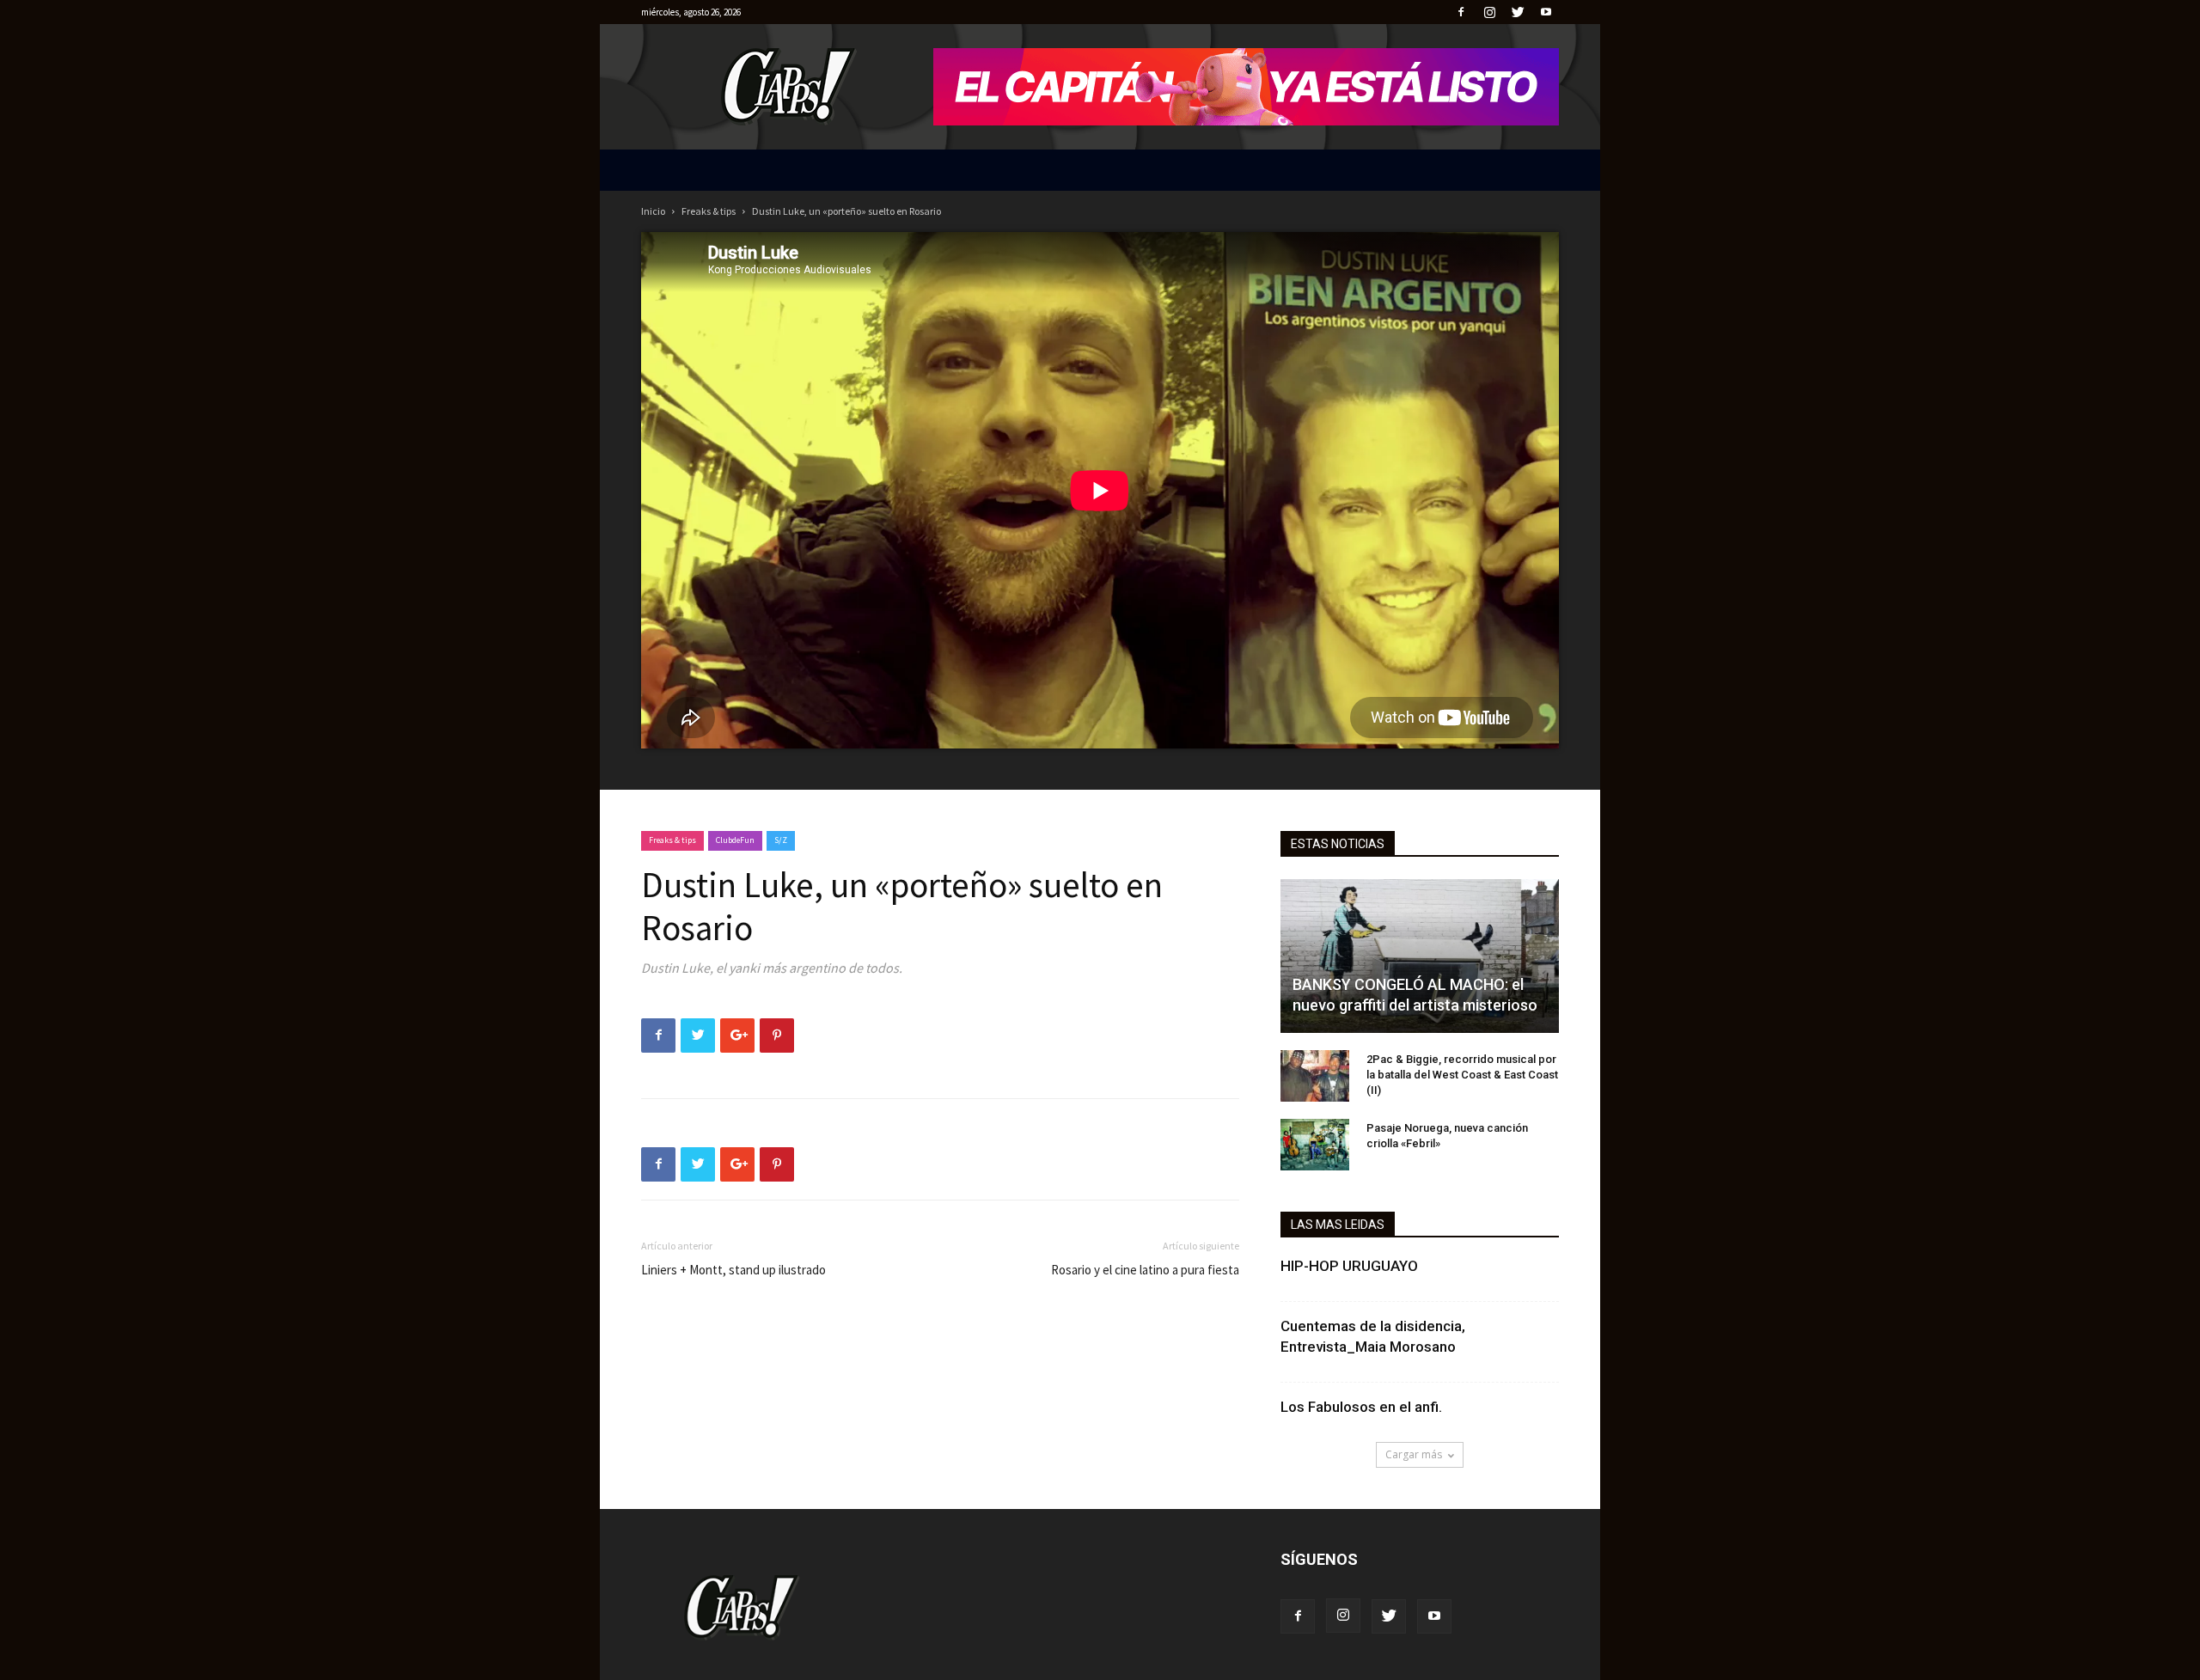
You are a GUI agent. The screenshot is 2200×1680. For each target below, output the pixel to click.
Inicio (653, 211)
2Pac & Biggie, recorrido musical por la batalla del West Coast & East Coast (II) (1462, 1075)
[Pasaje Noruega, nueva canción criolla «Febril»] (1315, 1145)
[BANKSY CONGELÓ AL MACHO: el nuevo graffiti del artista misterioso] (1420, 956)
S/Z (781, 840)
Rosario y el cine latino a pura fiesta (1145, 1270)
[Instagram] (1489, 12)
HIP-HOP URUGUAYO (1349, 1266)
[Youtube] (1546, 12)
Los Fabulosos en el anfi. (1361, 1407)
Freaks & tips (709, 211)
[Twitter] (1518, 12)
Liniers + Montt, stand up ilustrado (733, 1270)
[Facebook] (1461, 12)
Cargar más (1414, 1454)
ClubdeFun (735, 840)
